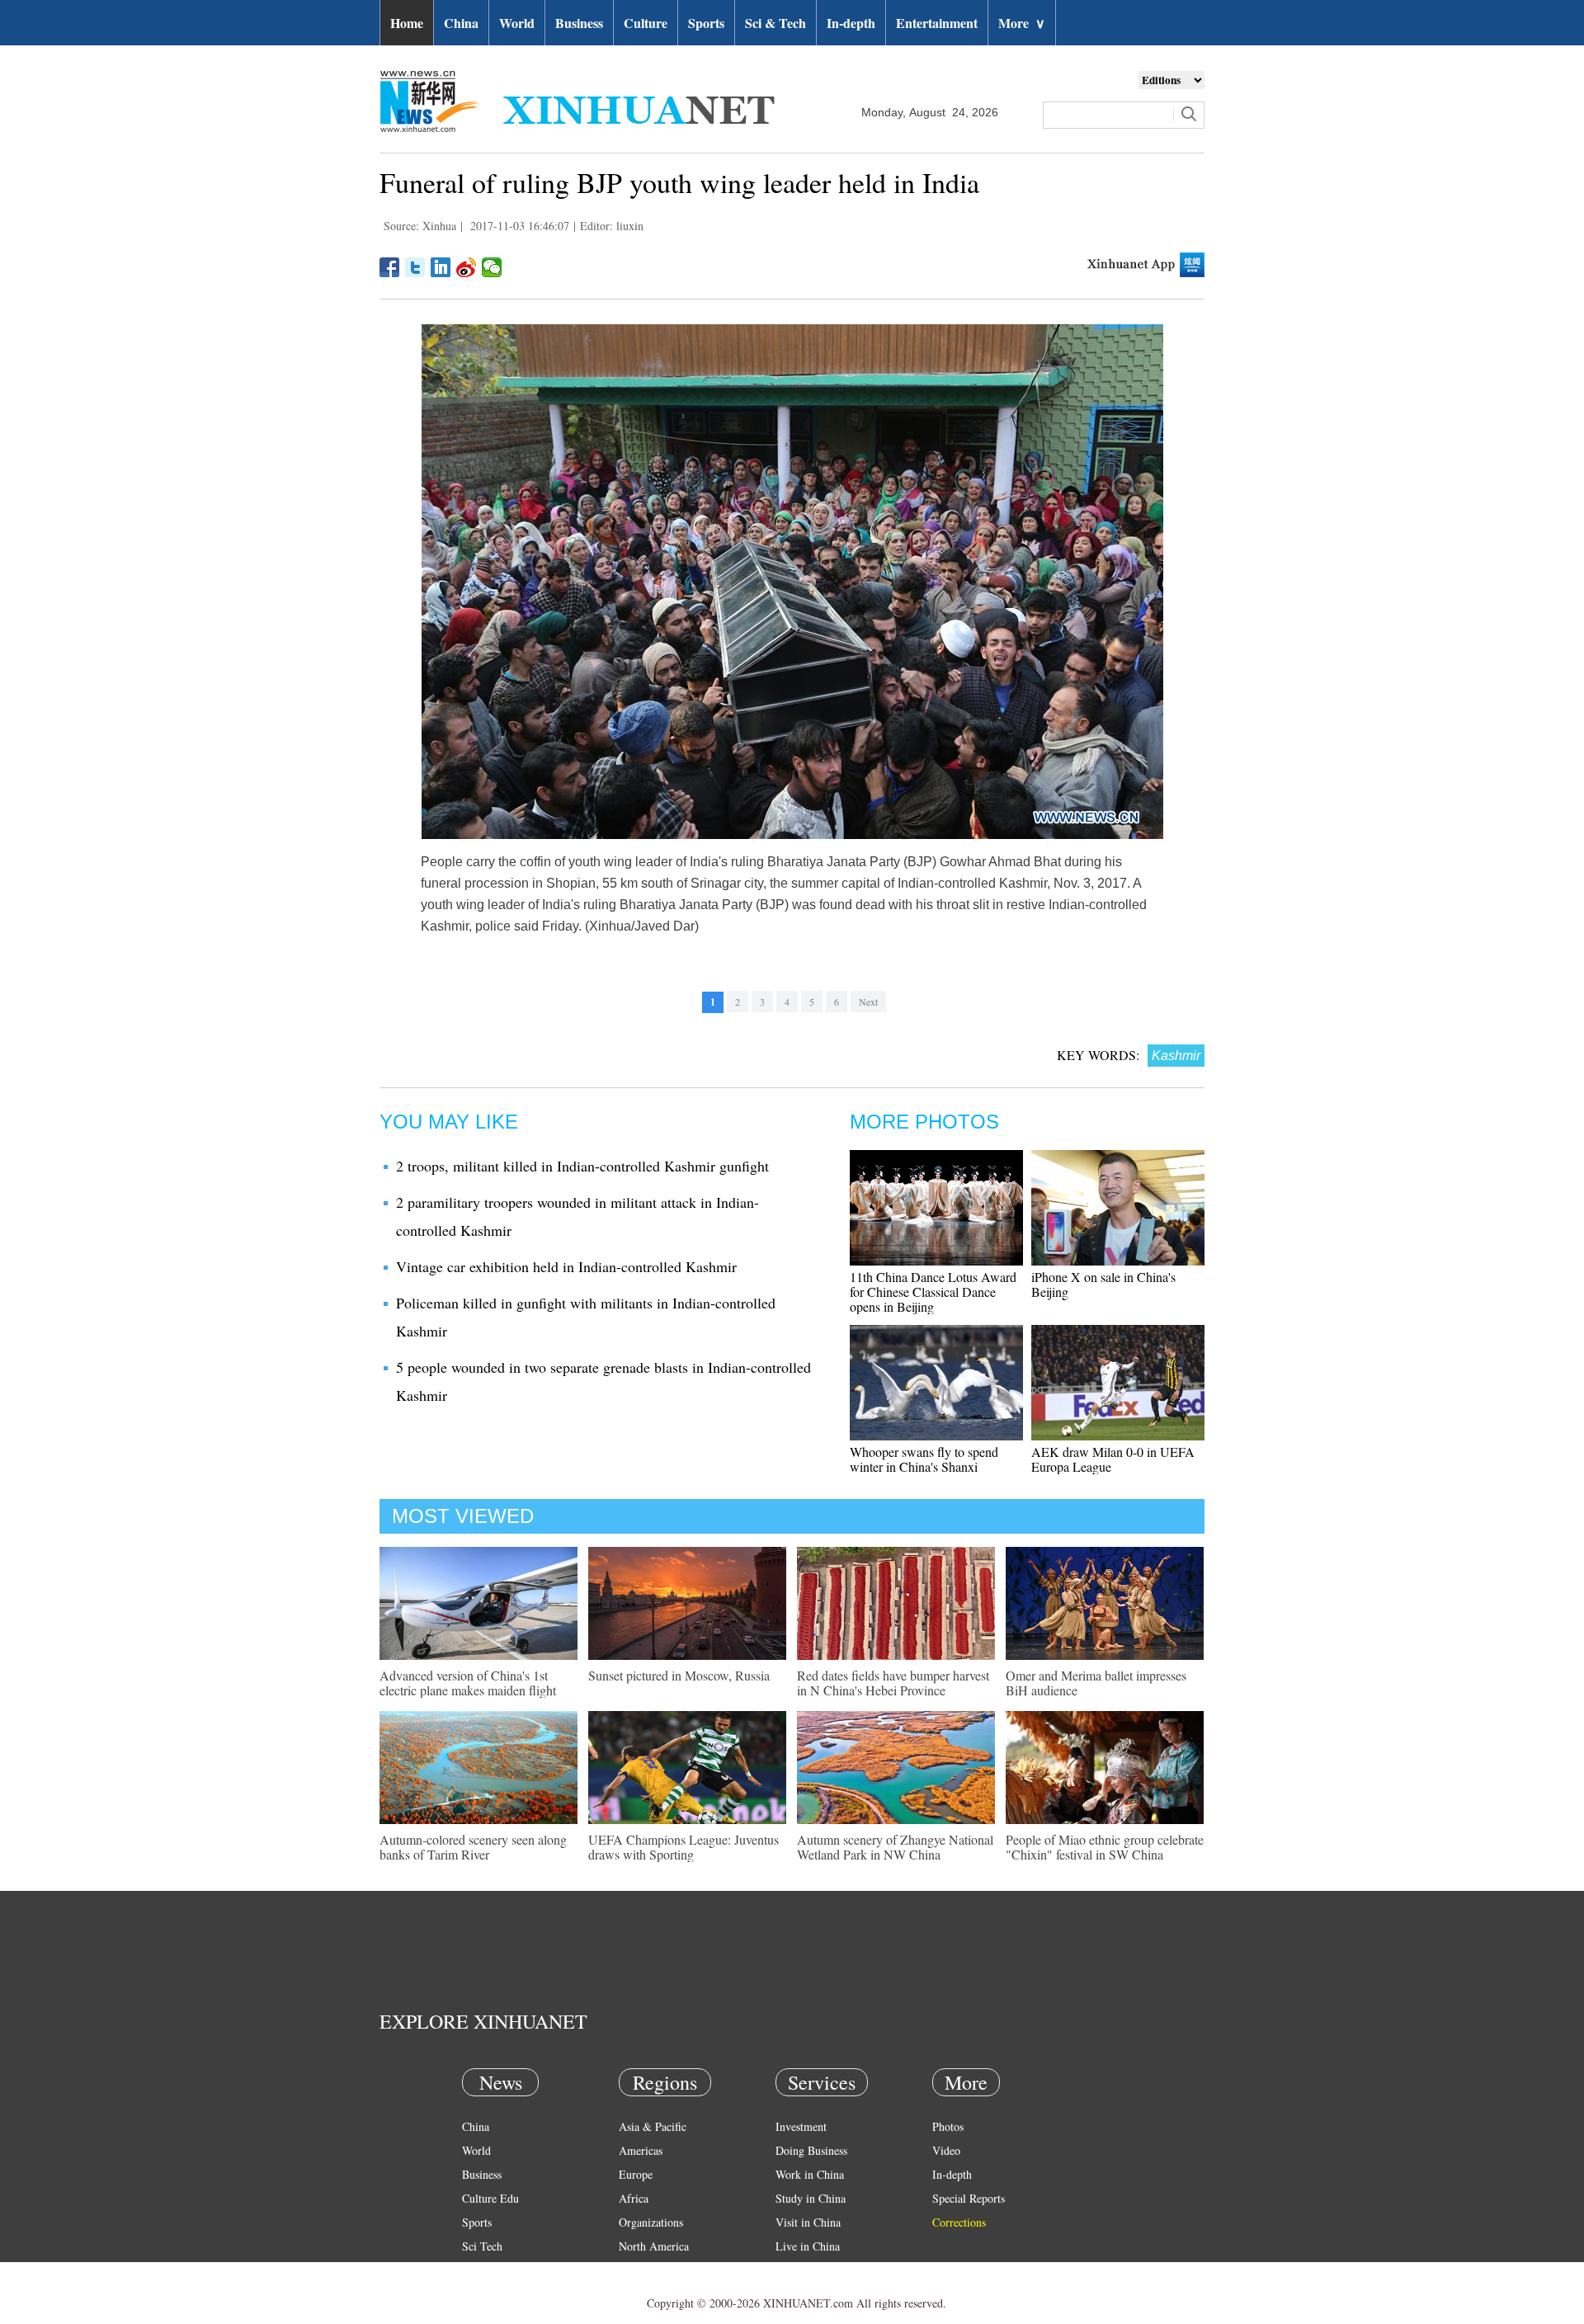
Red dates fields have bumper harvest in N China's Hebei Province (893, 1683)
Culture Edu (490, 2198)
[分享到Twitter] (415, 267)
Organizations (651, 2222)
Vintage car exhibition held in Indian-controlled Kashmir (566, 1266)
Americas (641, 2150)
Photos (948, 2126)
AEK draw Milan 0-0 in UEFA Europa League (1113, 1459)
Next (868, 1002)
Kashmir (1176, 1056)
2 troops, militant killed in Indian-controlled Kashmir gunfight (582, 1166)
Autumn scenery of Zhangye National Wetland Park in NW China (895, 1847)
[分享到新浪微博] (467, 267)
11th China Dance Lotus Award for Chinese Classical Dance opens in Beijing (933, 1292)
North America (654, 2246)
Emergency (802, 2270)
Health (477, 2270)
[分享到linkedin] (441, 267)
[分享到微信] (492, 267)
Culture (646, 23)
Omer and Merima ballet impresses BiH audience (1096, 1683)
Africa (634, 2198)
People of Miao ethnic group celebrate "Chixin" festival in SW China (1105, 1847)
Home (407, 23)
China (461, 23)
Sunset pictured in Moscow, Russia (679, 1675)
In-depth (851, 23)
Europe (636, 2174)
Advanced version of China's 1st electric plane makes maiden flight (468, 1683)
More (1022, 23)
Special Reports (969, 2198)
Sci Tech (482, 2246)
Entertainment (937, 23)
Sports (706, 23)
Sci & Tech (775, 23)
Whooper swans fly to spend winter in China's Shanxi (924, 1459)
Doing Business (811, 2150)
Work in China (810, 2174)
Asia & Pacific (653, 2126)
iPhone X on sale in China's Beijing (1103, 1284)
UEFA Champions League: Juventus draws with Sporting (684, 1847)
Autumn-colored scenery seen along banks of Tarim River (473, 1847)
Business (579, 23)
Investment (801, 2126)
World (517, 23)
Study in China (811, 2198)
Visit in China (808, 2222)
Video (946, 2150)
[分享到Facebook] (390, 267)
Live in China (808, 2246)
